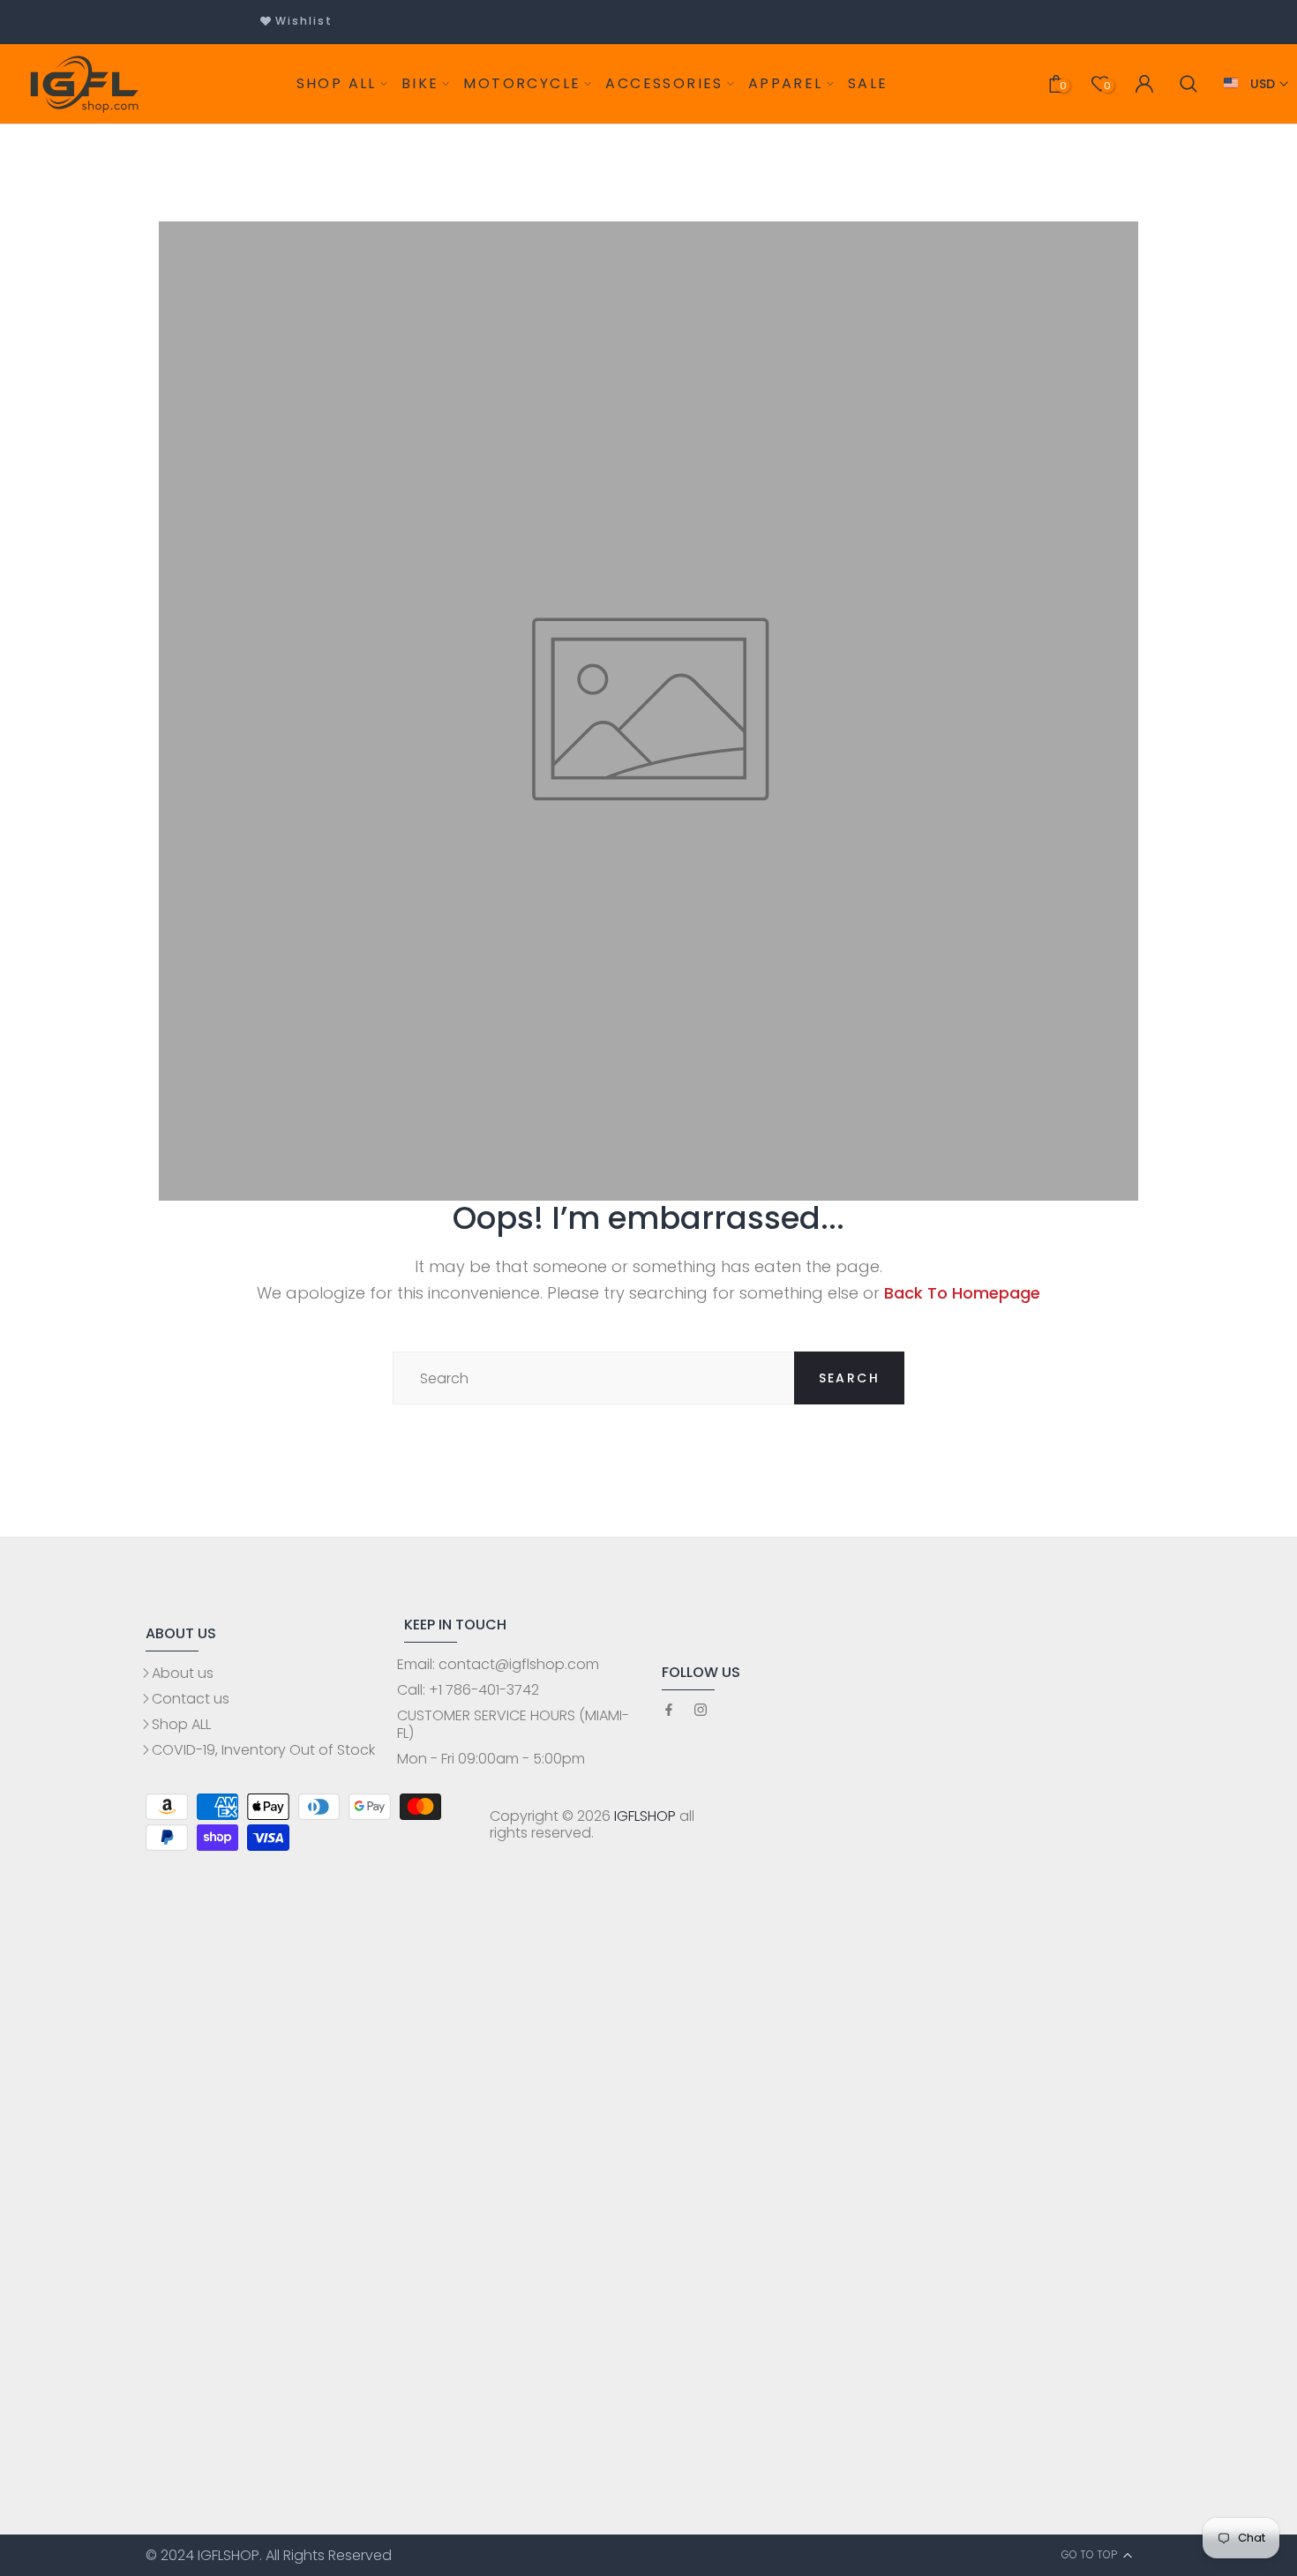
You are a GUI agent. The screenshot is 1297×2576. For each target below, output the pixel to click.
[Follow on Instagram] (701, 1711)
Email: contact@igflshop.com (498, 1664)
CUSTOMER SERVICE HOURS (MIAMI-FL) (513, 1724)
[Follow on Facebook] (669, 1711)
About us (183, 1673)
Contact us (191, 1699)
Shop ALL (181, 1724)
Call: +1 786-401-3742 (468, 1690)
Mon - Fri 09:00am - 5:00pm (491, 1759)
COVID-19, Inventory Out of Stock (263, 1750)
